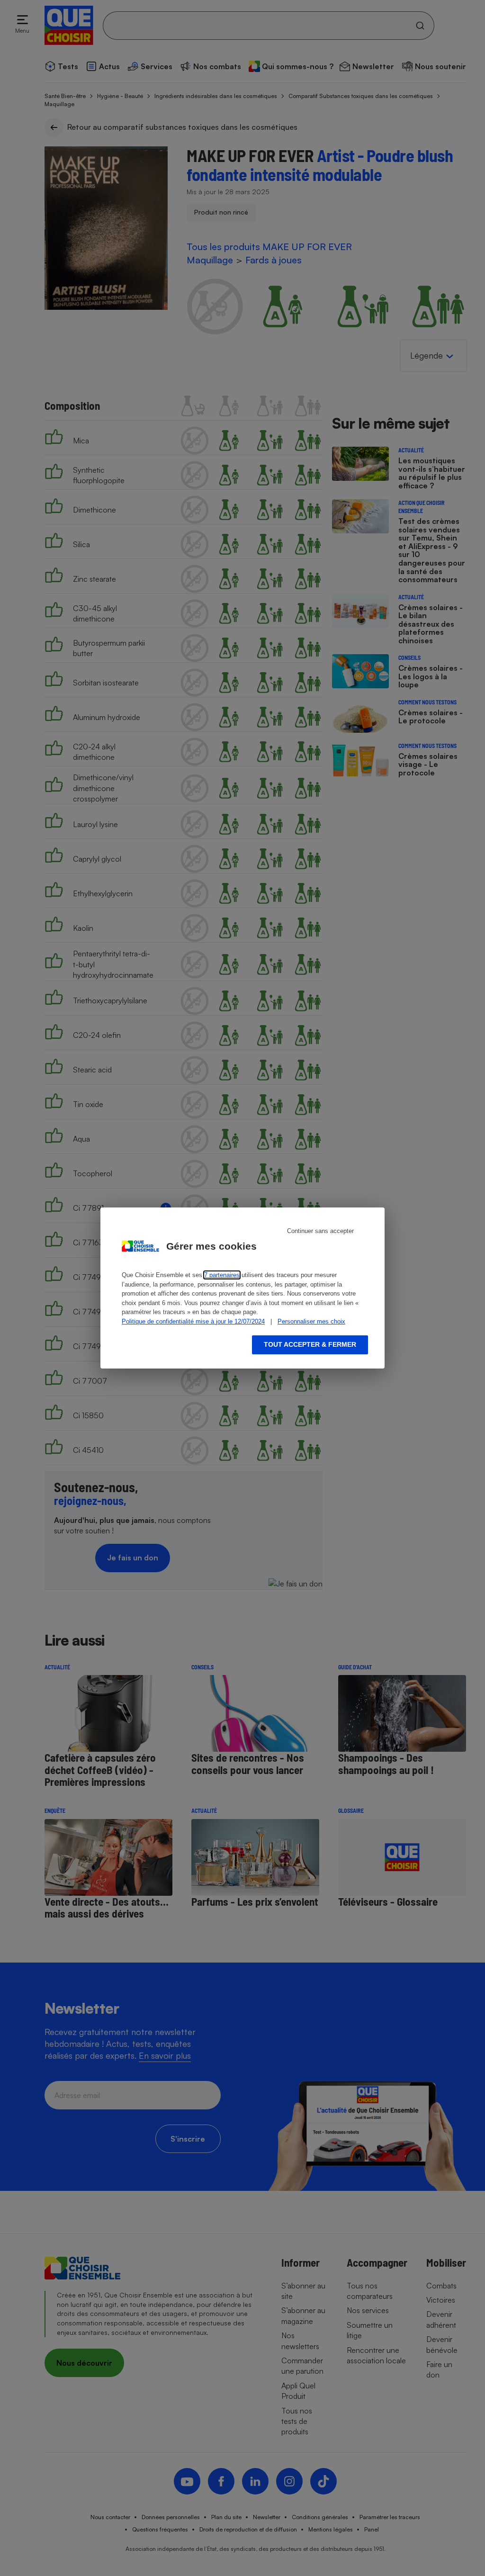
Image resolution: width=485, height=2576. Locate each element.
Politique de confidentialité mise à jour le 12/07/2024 (193, 1321)
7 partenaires (222, 1275)
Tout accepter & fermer (310, 1344)
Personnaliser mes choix (311, 1321)
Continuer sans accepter (320, 1231)
